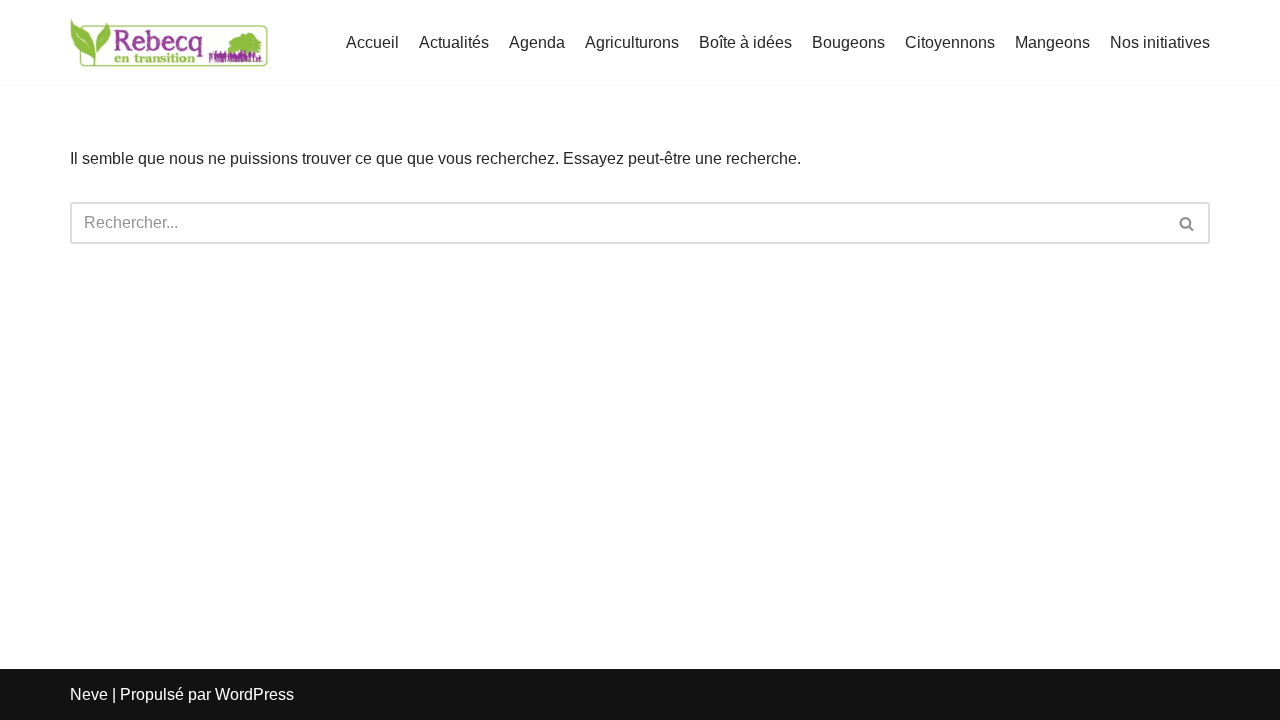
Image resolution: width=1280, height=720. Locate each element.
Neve (89, 694)
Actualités (454, 42)
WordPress (254, 694)
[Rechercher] (1187, 223)
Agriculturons (632, 42)
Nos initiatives (1160, 42)
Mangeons (1052, 42)
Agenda (537, 42)
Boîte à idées (745, 42)
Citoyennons (950, 42)
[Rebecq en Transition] (170, 42)
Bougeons (848, 42)
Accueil (372, 42)
